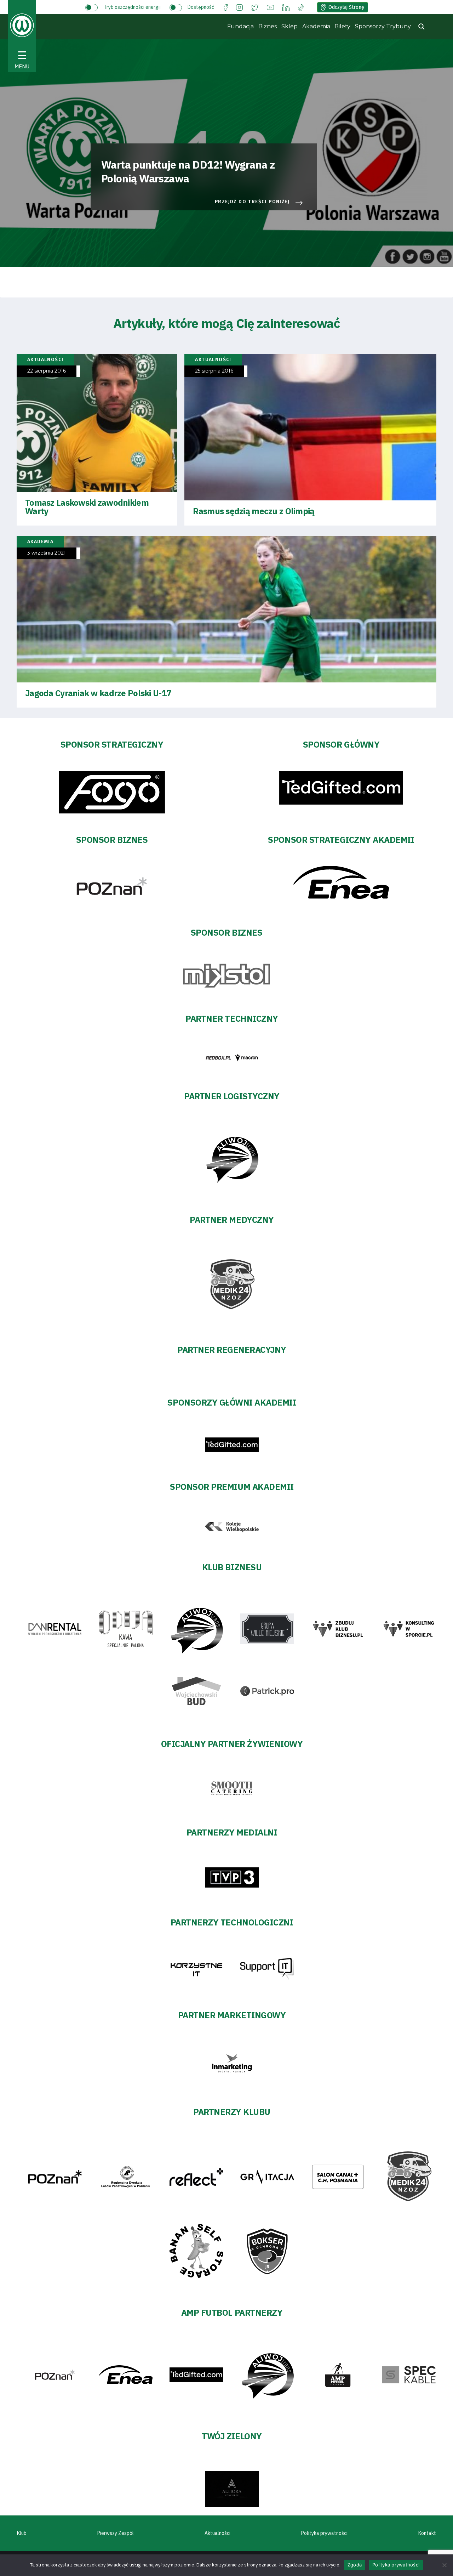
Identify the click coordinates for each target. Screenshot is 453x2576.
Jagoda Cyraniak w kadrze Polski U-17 (98, 693)
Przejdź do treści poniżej (252, 202)
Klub (22, 2533)
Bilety (342, 26)
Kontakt (427, 2533)
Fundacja (240, 26)
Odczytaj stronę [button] (346, 7)
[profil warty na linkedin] (286, 7)
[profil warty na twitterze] (255, 7)
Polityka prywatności (324, 2533)
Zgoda (355, 2565)
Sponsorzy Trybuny (383, 26)
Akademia (316, 26)
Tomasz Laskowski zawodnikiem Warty (87, 507)
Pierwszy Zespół (116, 2533)
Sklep (289, 26)
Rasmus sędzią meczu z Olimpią (254, 511)
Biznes (268, 26)
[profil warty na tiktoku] (301, 7)
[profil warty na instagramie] (239, 7)
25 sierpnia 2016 (214, 371)
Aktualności (217, 2533)
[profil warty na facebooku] (226, 7)
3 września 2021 (47, 553)
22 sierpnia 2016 (47, 371)
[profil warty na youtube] (270, 7)
